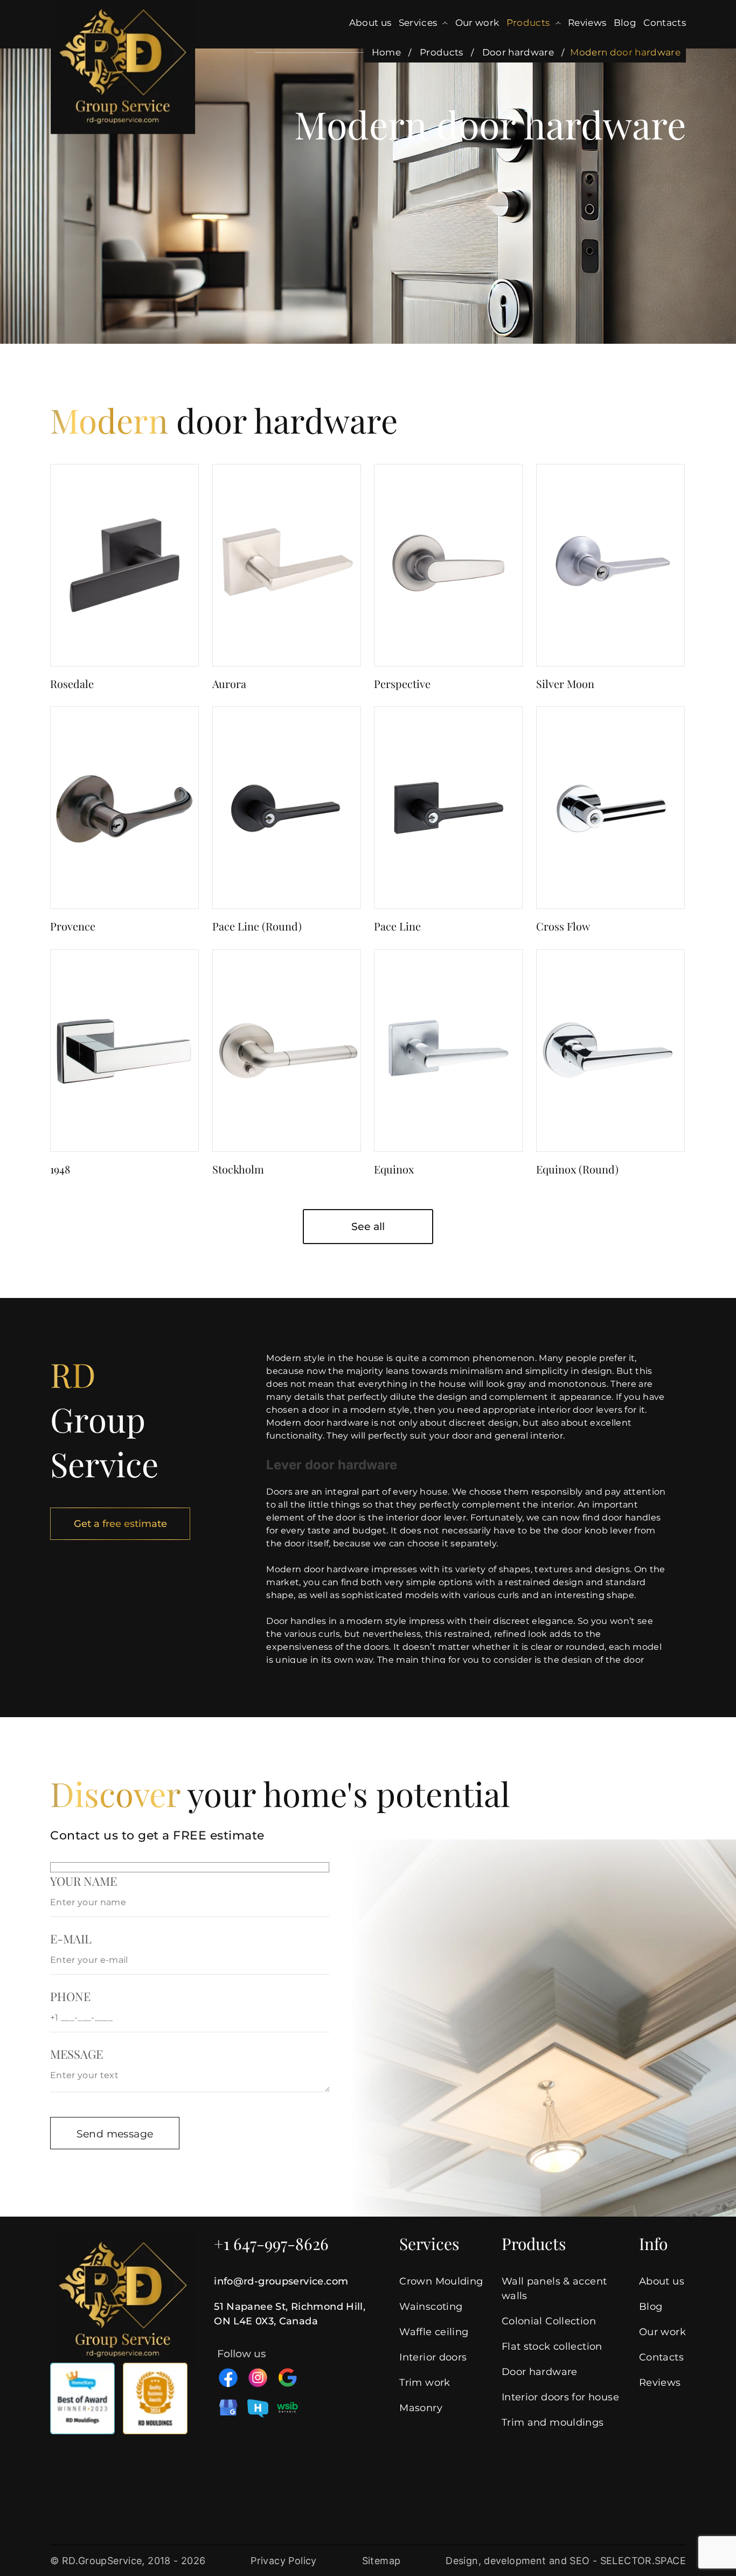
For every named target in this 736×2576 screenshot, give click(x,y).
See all (368, 1227)
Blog (625, 23)
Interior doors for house (560, 2397)
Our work (477, 23)
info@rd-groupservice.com (281, 2281)
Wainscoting (431, 2307)
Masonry (421, 2408)
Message (77, 2054)
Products (528, 23)
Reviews (587, 23)
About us (370, 23)
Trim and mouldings (553, 2422)
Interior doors (433, 2357)
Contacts (665, 23)
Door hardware (518, 52)
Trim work (425, 2383)
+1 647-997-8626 (271, 2244)
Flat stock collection (552, 2346)
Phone (70, 1996)
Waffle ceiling (434, 2332)
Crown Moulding (441, 2281)
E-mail (71, 1939)
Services (418, 23)
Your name (84, 1881)
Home (386, 52)
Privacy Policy (283, 2561)
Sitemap (381, 2561)
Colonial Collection (549, 2321)
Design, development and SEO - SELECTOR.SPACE (566, 2561)
